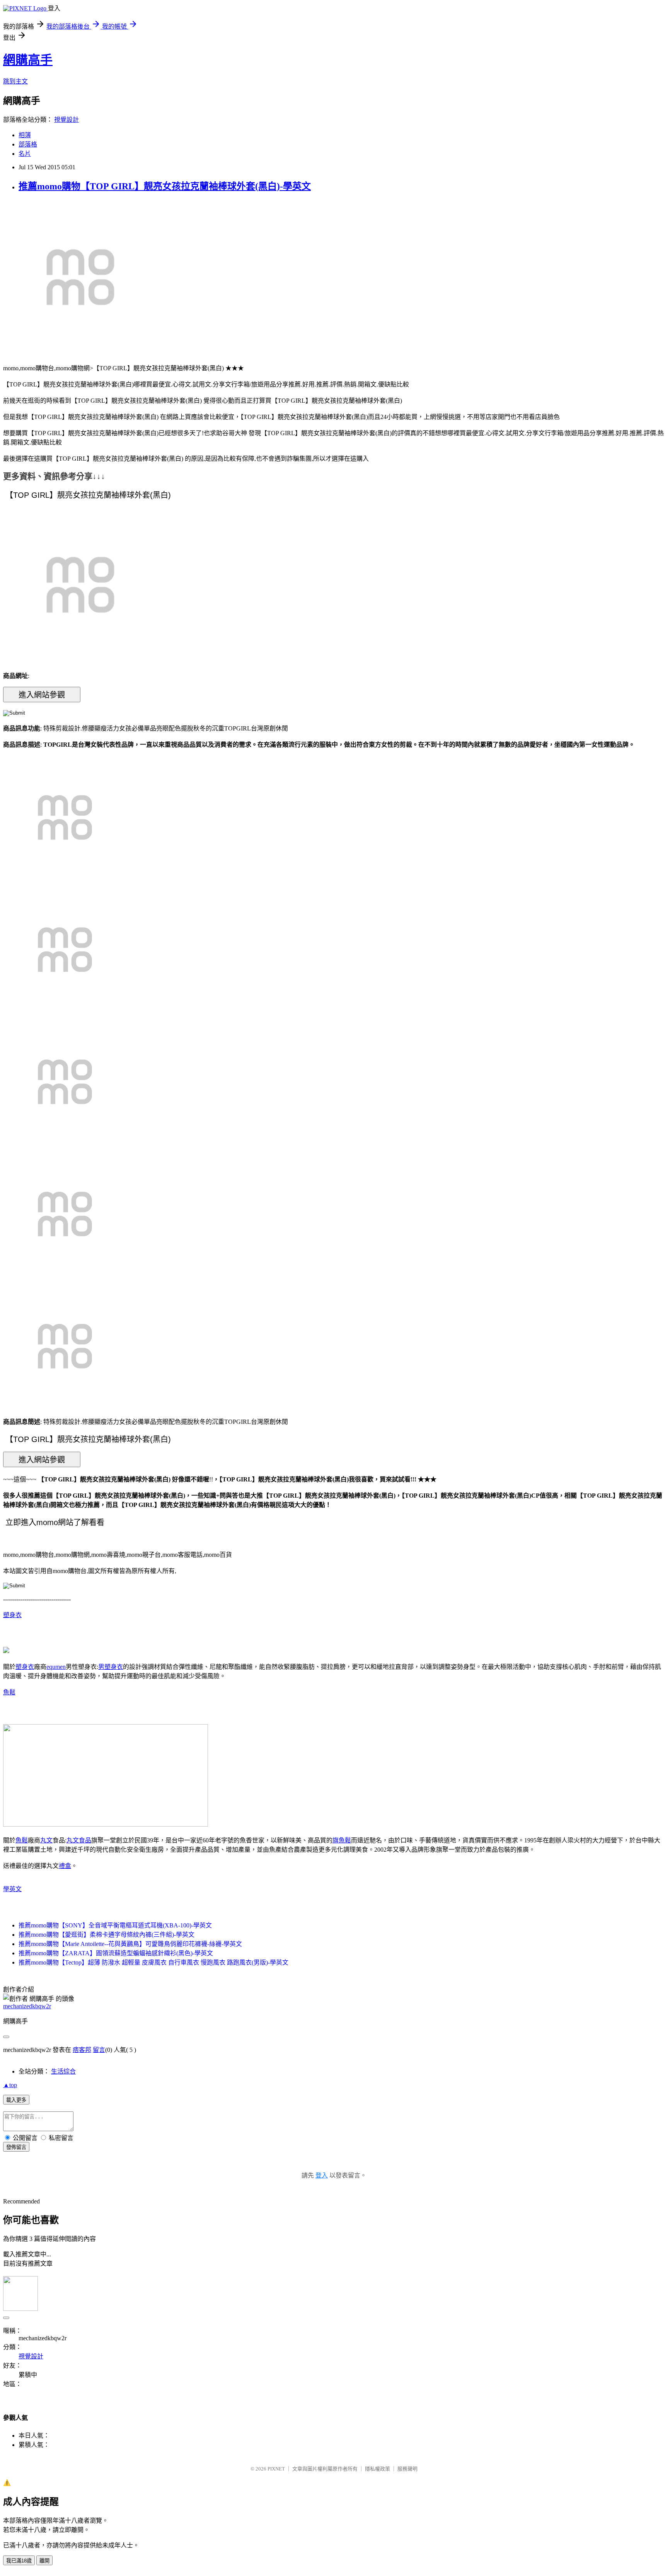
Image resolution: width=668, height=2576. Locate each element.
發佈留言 (16, 2147)
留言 (99, 2050)
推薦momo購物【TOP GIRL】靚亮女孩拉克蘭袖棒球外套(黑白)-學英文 (165, 186)
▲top (10, 2085)
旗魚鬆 (342, 1840)
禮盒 (65, 1866)
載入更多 (16, 2100)
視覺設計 (66, 120)
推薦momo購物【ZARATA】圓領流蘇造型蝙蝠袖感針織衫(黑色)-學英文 (116, 1953)
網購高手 (28, 60)
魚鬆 (9, 1692)
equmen (56, 1667)
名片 (25, 154)
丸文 (46, 1840)
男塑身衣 (111, 1667)
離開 (44, 2561)
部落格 (28, 144)
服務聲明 (407, 2469)
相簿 (25, 135)
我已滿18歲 (19, 2561)
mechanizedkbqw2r (27, 2006)
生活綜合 (63, 2071)
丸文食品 (79, 1840)
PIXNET (276, 2469)
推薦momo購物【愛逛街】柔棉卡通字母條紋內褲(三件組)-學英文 (107, 1935)
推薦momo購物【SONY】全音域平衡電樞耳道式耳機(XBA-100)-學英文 (115, 1925)
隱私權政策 (377, 2469)
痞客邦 (82, 2050)
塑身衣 (12, 1615)
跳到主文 (15, 81)
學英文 (12, 1889)
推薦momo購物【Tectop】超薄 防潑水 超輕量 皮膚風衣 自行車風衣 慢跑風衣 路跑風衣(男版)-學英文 (153, 1962)
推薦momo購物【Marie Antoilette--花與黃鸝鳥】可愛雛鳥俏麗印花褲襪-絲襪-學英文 (130, 1944)
